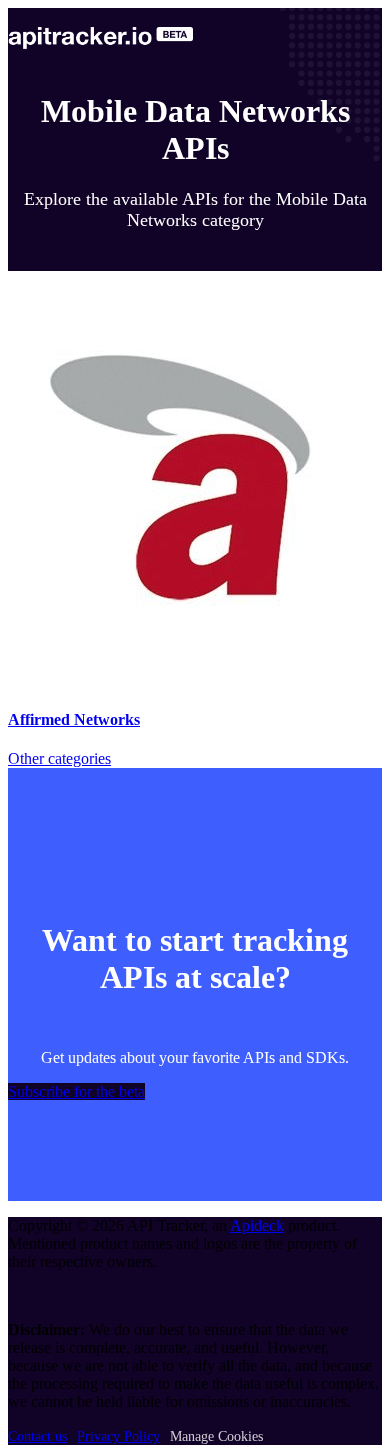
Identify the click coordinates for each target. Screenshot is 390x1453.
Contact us (37, 1436)
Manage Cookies (216, 1436)
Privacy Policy (118, 1436)
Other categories (59, 758)
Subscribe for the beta (76, 1091)
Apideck (257, 1225)
